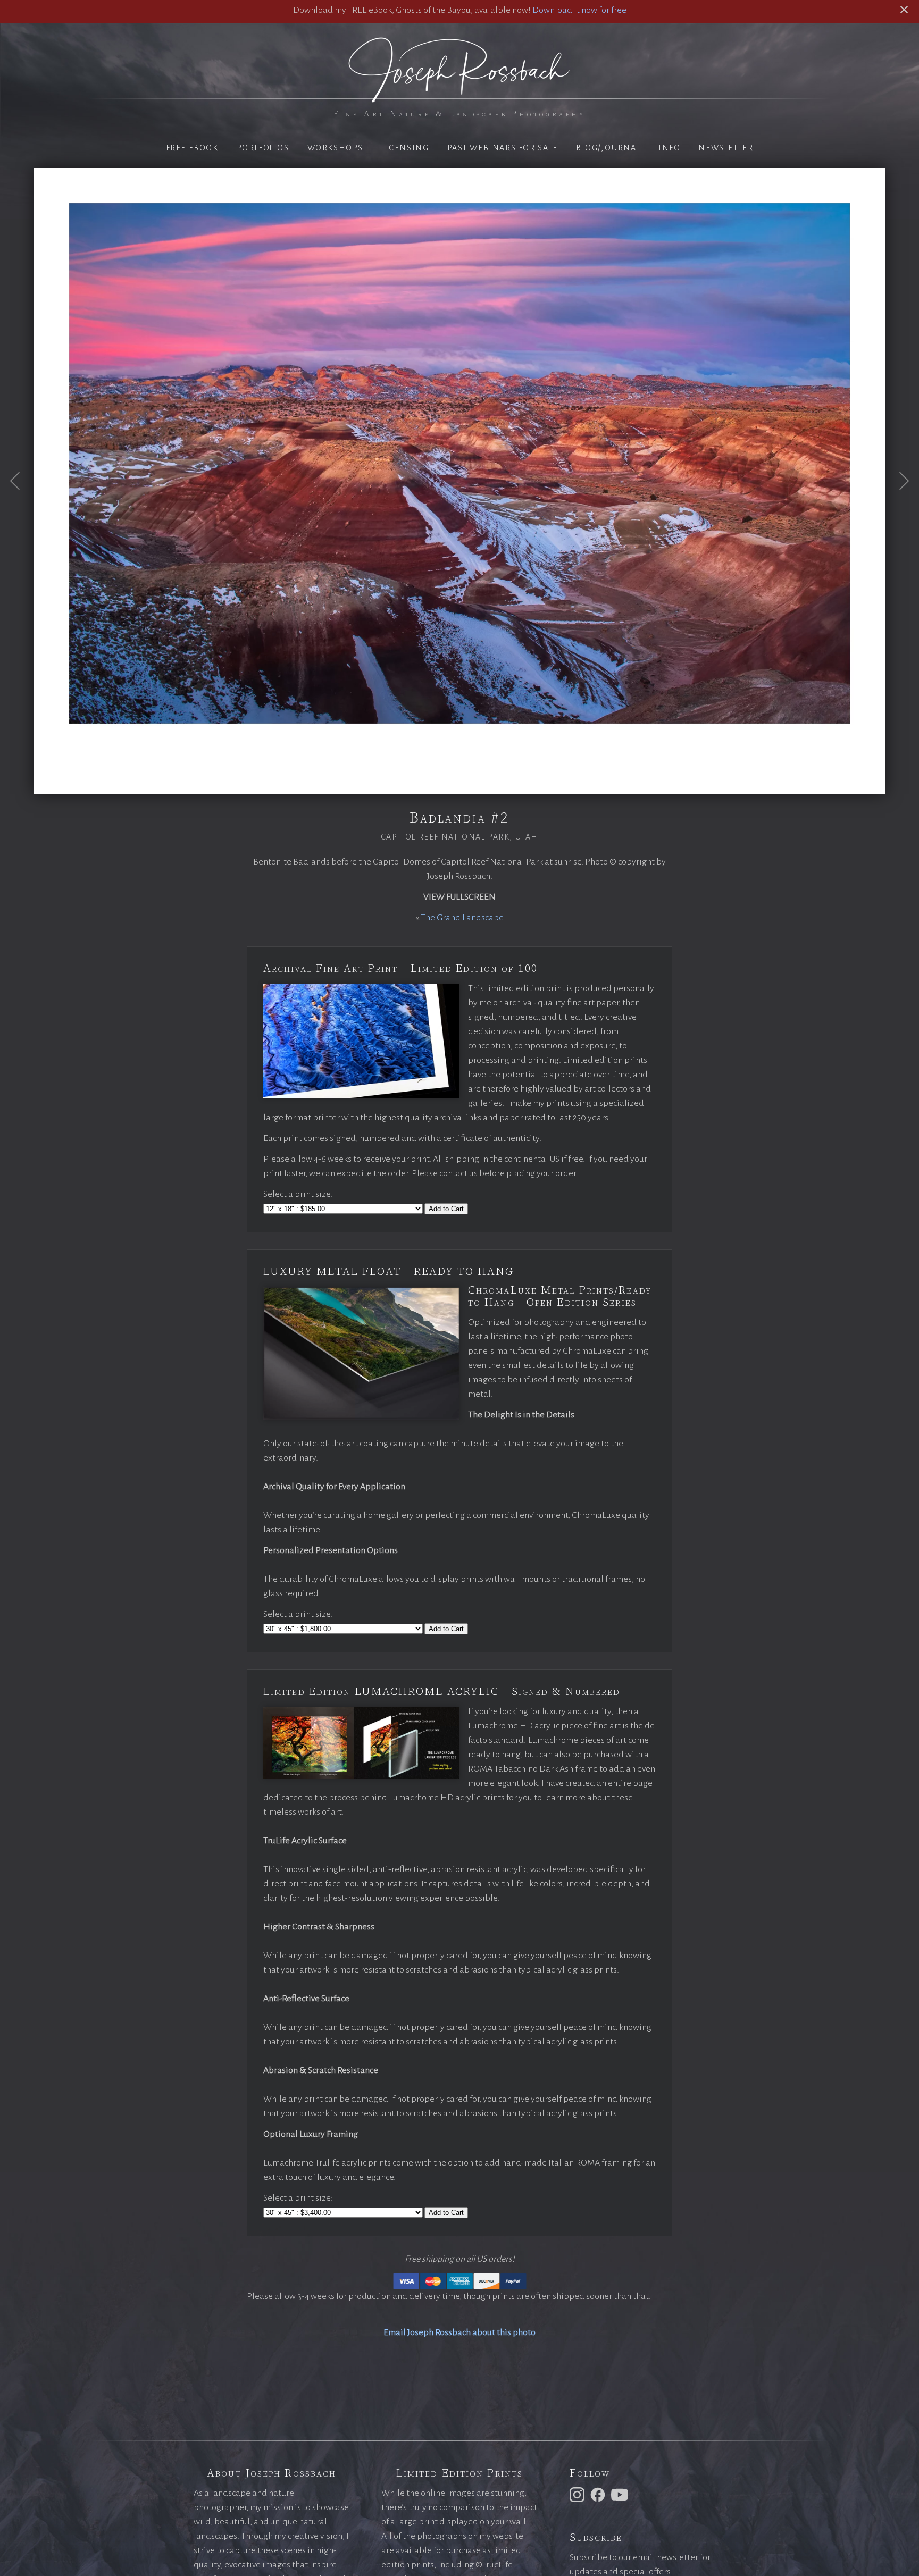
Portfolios (263, 148)
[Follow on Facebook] (599, 2494)
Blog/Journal (608, 148)
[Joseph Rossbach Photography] (459, 96)
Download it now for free (579, 10)
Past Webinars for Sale (503, 148)
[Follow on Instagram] (579, 2494)
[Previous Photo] (21, 507)
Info (669, 148)
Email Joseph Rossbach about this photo (459, 2332)
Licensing (405, 148)
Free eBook (192, 148)
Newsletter (726, 148)
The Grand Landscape (462, 918)
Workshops (335, 148)
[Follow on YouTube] (621, 2494)
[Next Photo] (898, 507)
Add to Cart (446, 1209)
